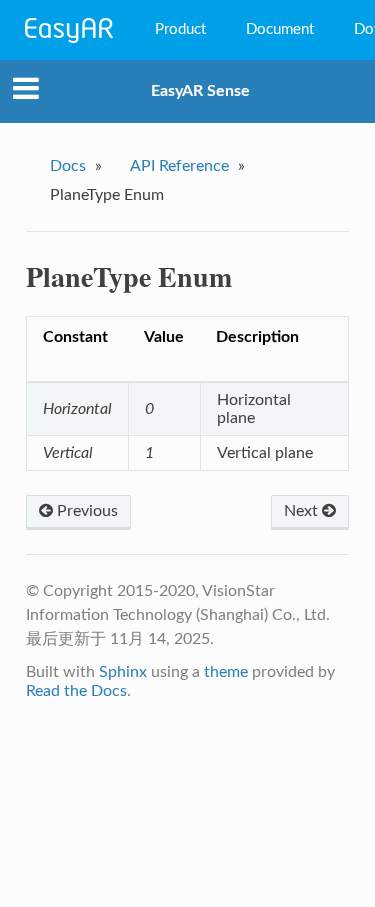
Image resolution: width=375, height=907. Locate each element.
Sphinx (123, 672)
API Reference (179, 166)
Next (303, 511)
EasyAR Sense (200, 91)
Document (280, 29)
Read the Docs (76, 691)
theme (226, 672)
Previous (85, 511)
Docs (68, 166)
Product (180, 29)
